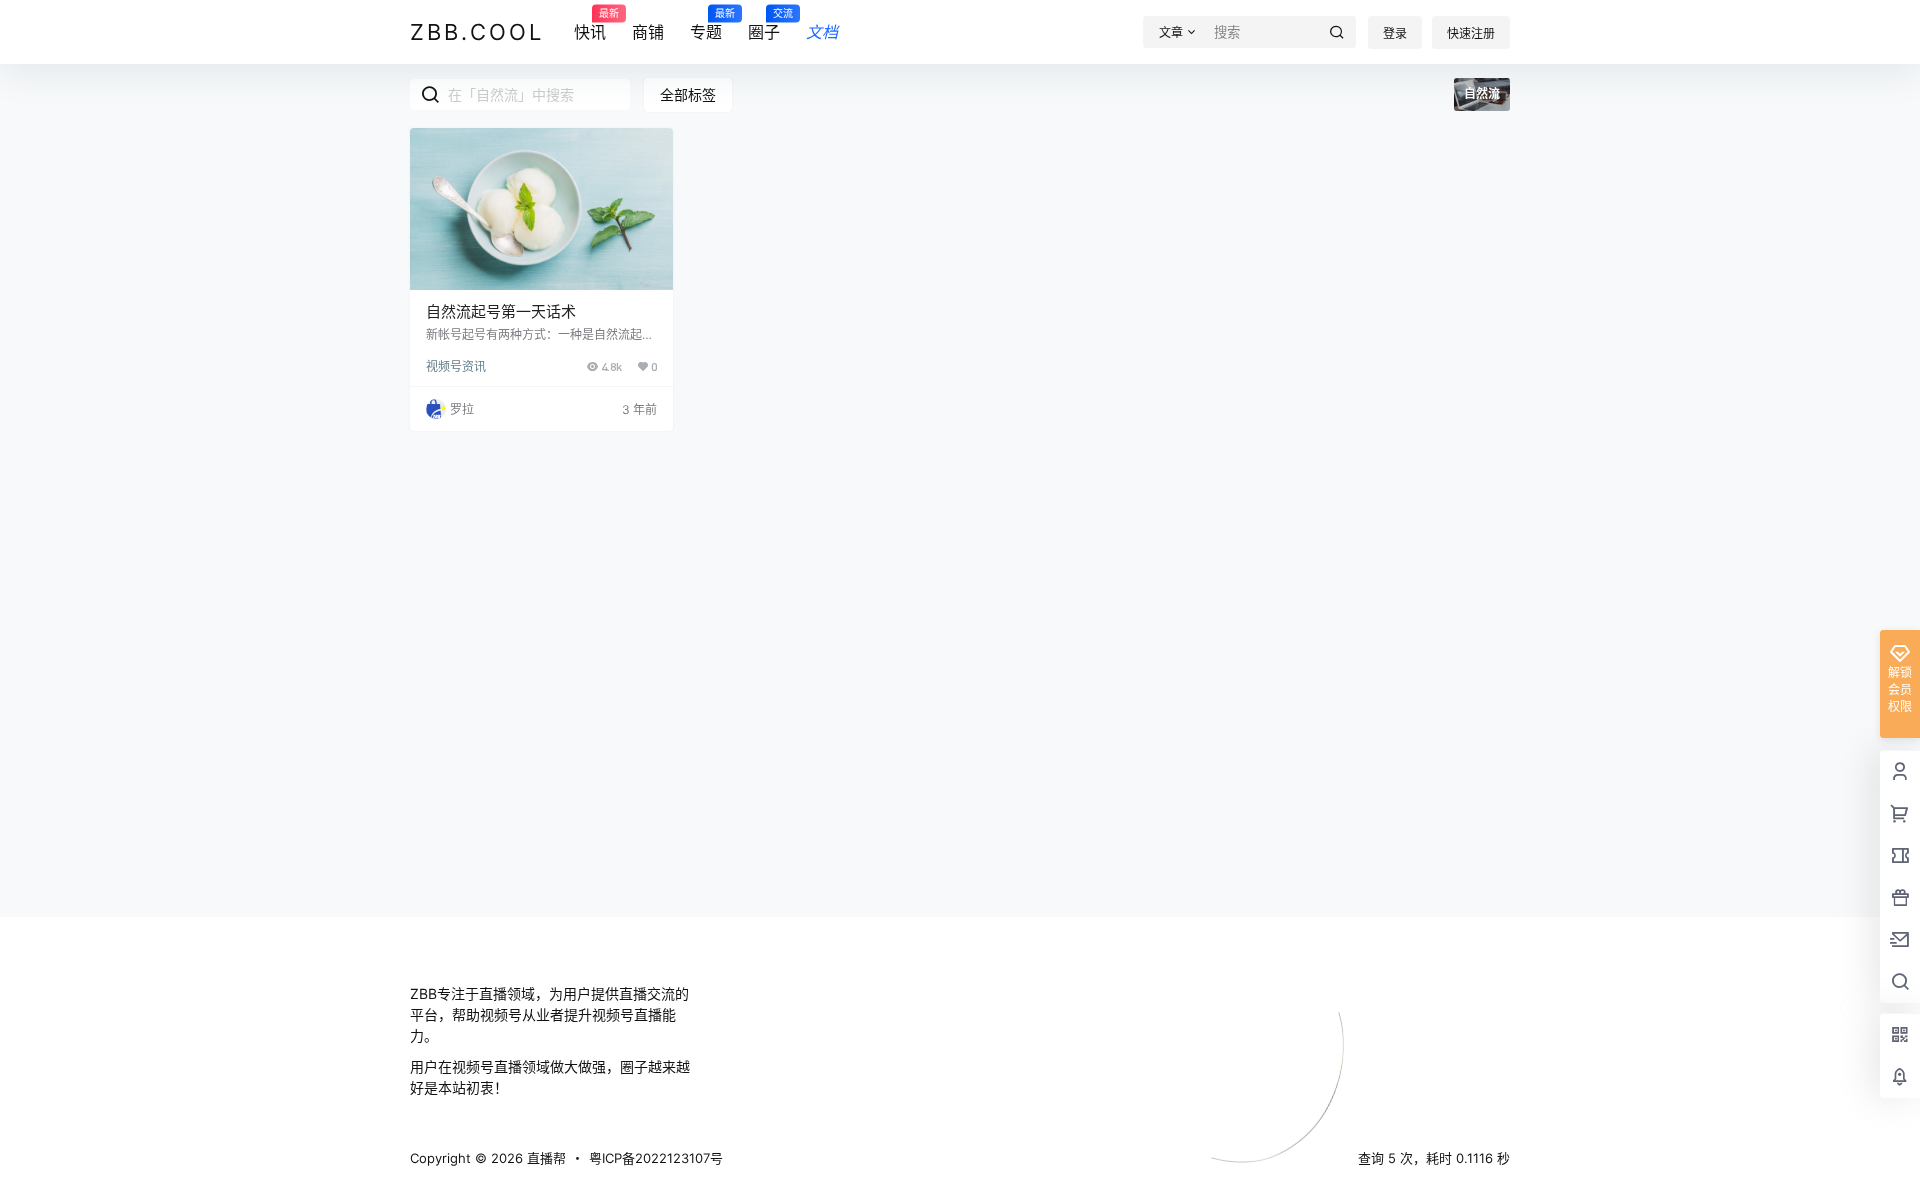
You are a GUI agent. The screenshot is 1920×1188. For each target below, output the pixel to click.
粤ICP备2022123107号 (656, 1158)
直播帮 (544, 1158)
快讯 (590, 25)
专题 (706, 25)
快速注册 (1471, 33)
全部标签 (688, 94)
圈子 (764, 25)
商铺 (648, 32)
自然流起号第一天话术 (501, 311)
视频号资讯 (456, 366)
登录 (1395, 33)
